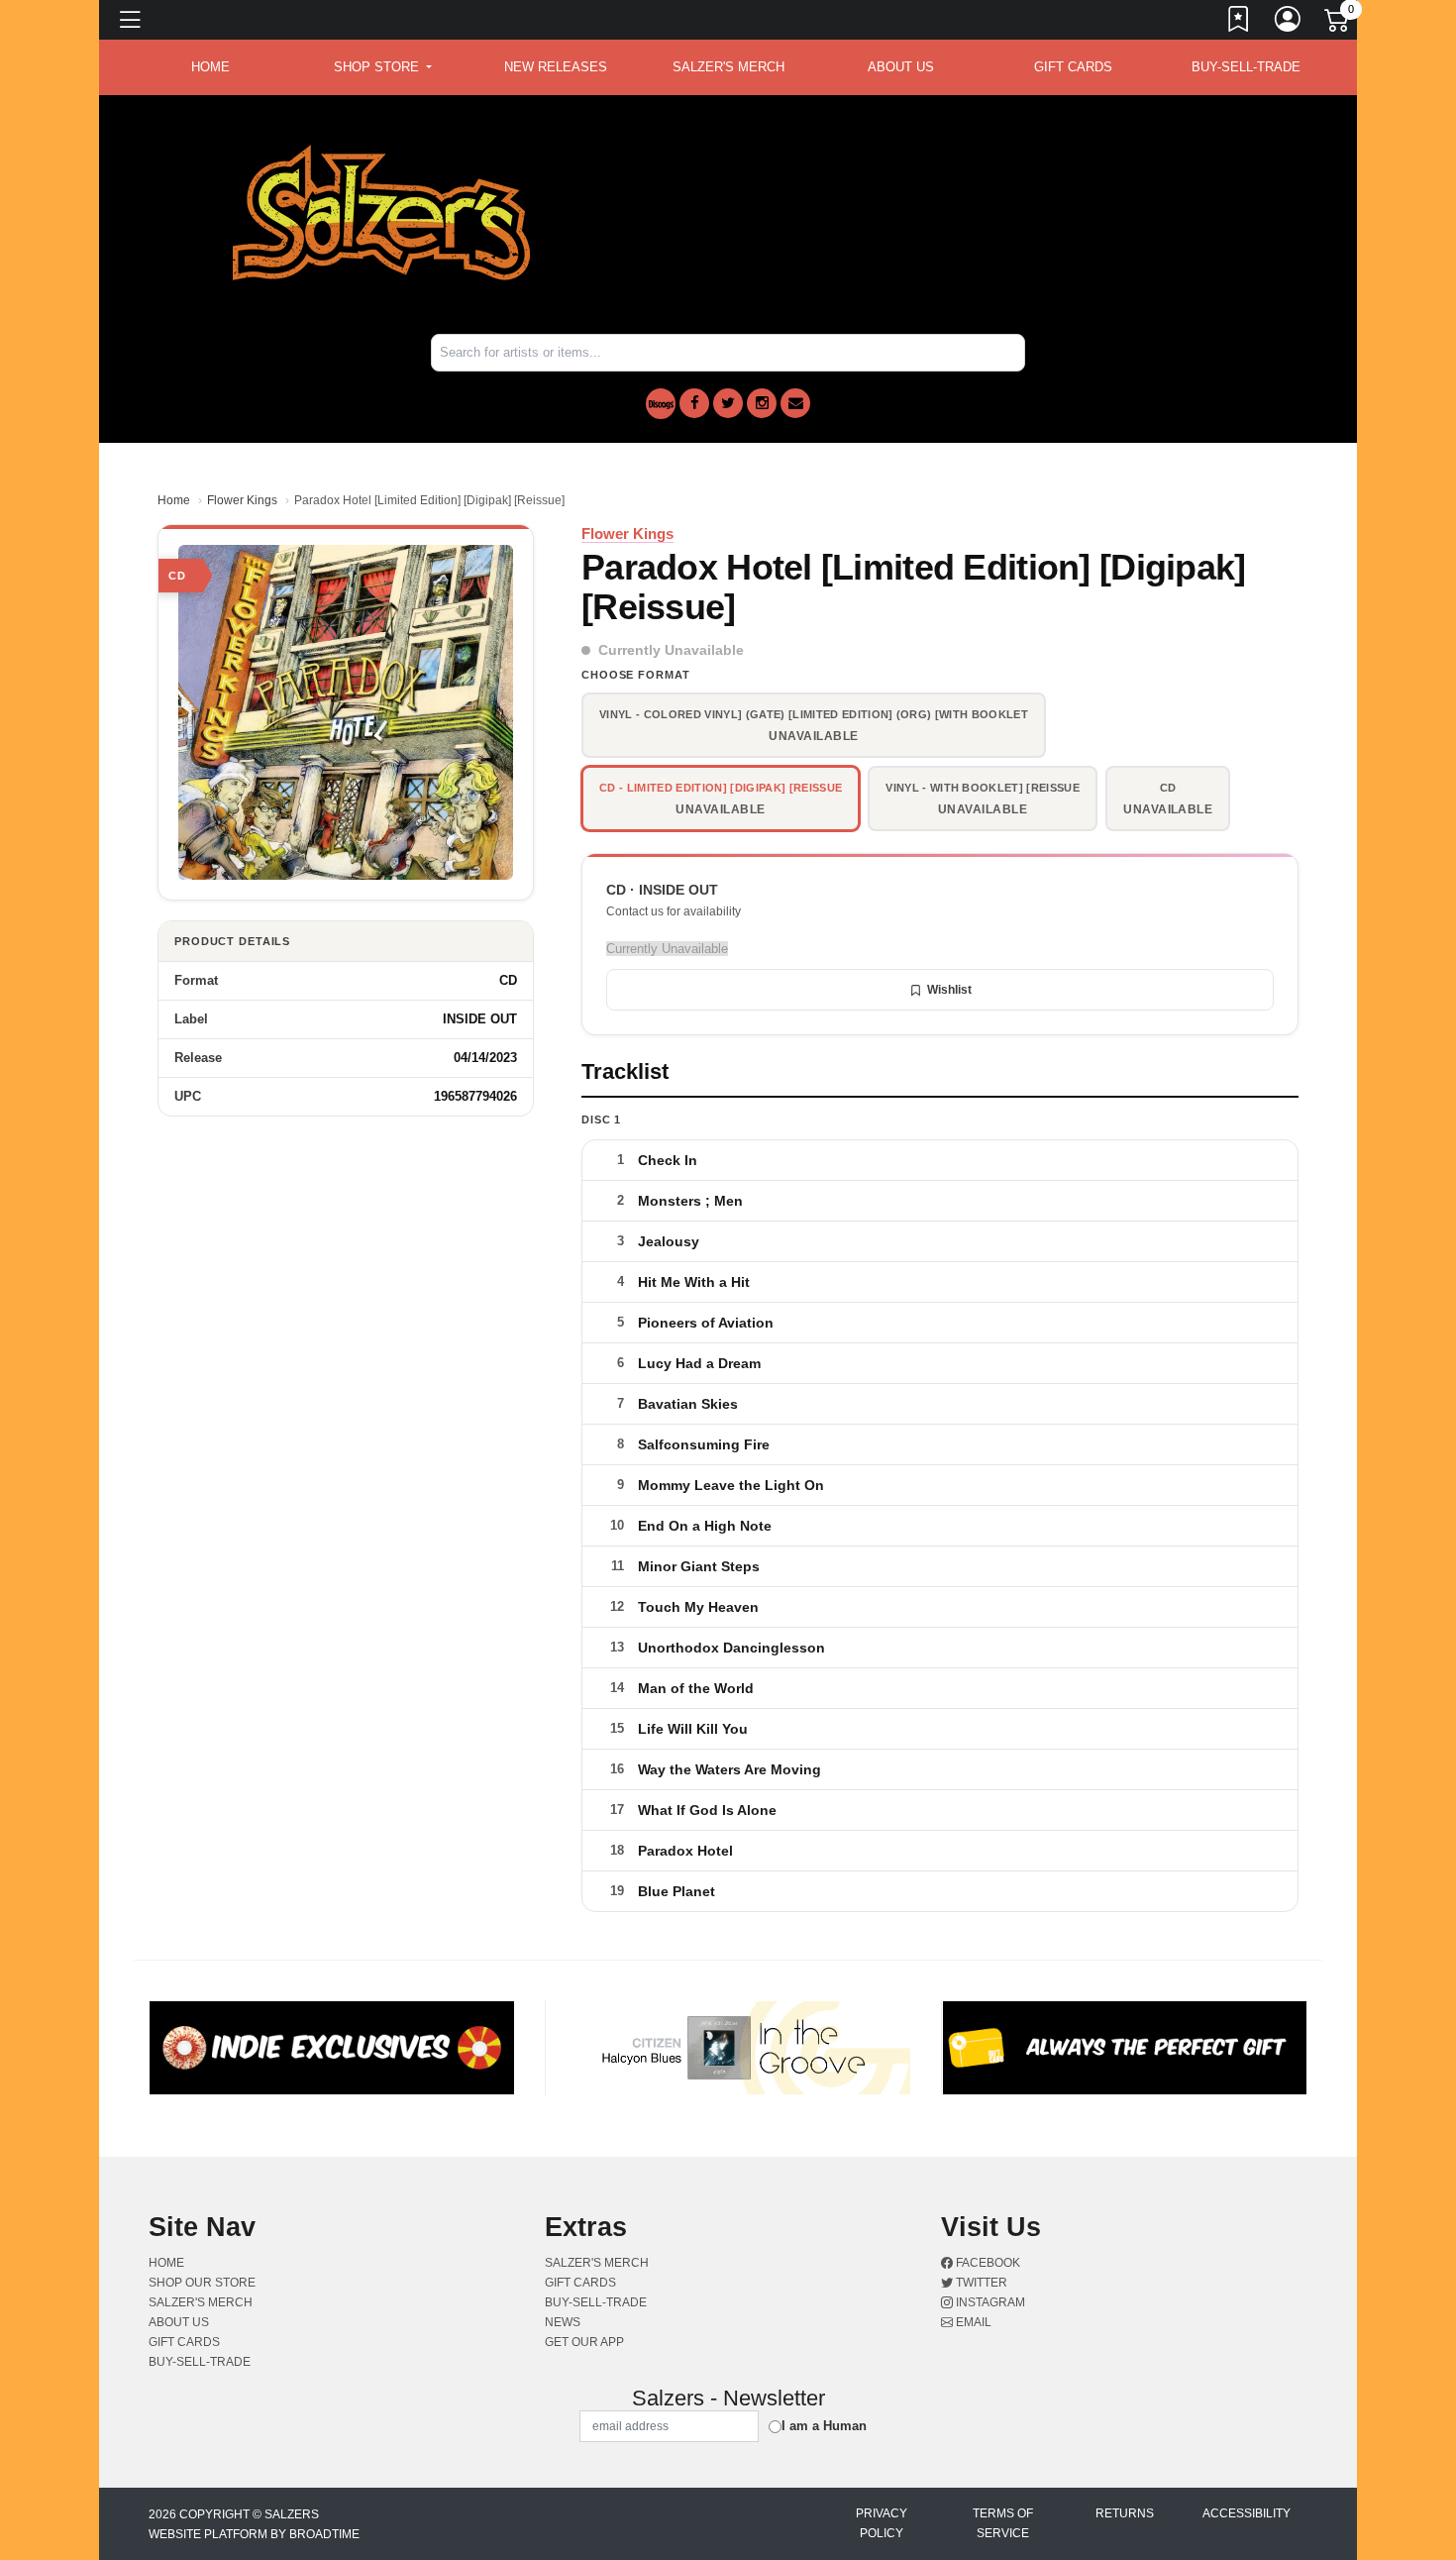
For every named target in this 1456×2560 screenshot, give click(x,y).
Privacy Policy (882, 2523)
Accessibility (1247, 2513)
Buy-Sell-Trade (1246, 67)
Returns (1125, 2513)
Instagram (989, 2302)
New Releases (556, 67)
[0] (1338, 24)
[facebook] (694, 403)
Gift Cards (1073, 67)
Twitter (980, 2283)
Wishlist (949, 990)
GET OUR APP (584, 2342)
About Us (901, 67)
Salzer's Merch (728, 67)
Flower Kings (242, 500)
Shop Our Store (202, 2283)
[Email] (795, 403)
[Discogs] (661, 404)
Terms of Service (1003, 2523)
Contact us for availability (674, 911)
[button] (383, 67)
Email (972, 2322)
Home (174, 500)
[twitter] (728, 403)
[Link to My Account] (1289, 23)
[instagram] (762, 403)
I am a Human (824, 2426)
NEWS (563, 2322)
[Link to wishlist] (1239, 23)
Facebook (987, 2263)
